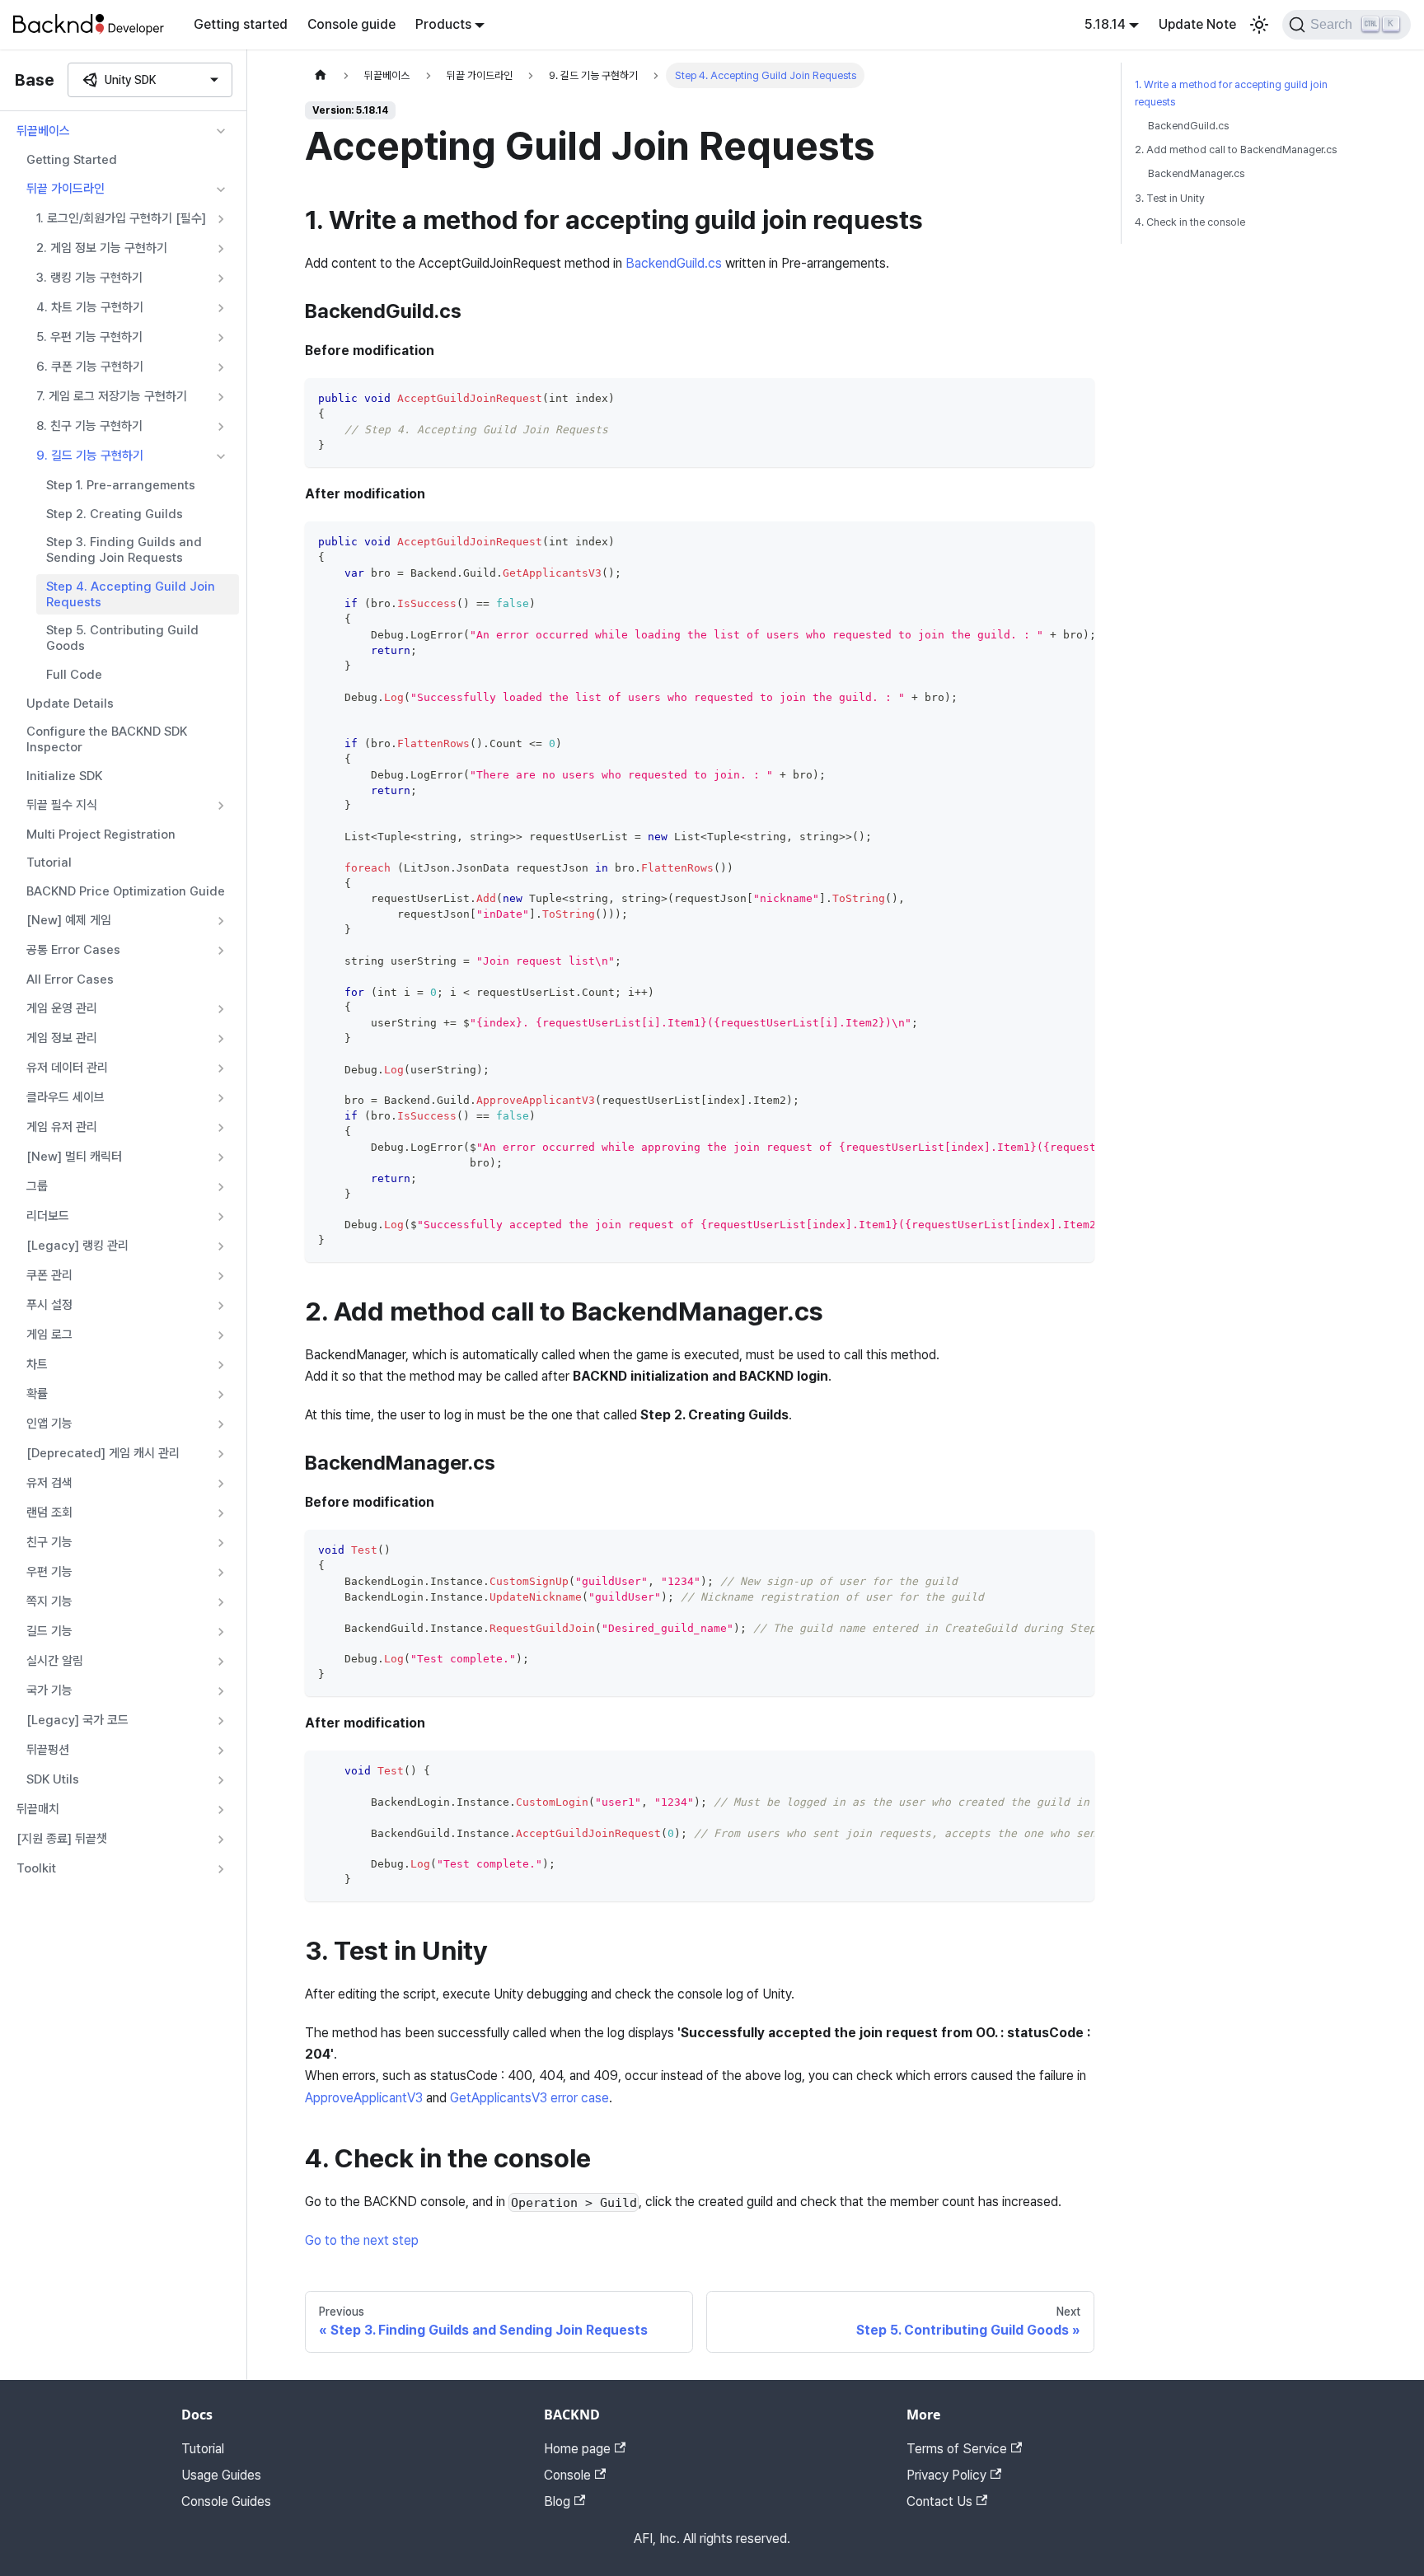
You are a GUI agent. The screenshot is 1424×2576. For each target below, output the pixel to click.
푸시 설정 (49, 1305)
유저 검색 (49, 1483)
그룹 (37, 1186)
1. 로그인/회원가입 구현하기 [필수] (121, 218)
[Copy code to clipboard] (1074, 398)
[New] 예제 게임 (69, 920)
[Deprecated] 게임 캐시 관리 (103, 1453)
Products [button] (443, 24)
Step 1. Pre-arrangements (121, 485)
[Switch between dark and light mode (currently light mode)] (1259, 25)
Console (567, 2475)
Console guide (351, 24)
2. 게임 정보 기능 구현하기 (102, 248)
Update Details (70, 704)
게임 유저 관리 (62, 1127)
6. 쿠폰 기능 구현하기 (90, 367)
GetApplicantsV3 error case (529, 2098)
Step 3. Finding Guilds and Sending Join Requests (124, 550)
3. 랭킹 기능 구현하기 (89, 278)
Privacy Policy (946, 2475)
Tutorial (49, 863)
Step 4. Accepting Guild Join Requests (131, 594)
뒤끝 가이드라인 (66, 189)
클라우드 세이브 (66, 1097)
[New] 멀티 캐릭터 (74, 1157)
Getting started (241, 24)
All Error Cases (70, 979)
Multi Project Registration (101, 835)
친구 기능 (49, 1542)
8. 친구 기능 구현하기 (89, 426)
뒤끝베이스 (43, 131)
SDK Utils (53, 1779)
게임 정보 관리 (62, 1038)
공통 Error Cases (73, 950)
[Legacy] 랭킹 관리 (77, 1246)
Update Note (1197, 24)
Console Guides (226, 2501)
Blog (557, 2501)
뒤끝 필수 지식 (62, 805)
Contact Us (939, 2501)
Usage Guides (221, 2475)
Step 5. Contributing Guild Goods (122, 638)
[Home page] (321, 75)
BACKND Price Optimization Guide (126, 891)
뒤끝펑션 (48, 1750)
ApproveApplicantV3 (364, 2098)
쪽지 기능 (49, 1601)
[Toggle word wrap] (1044, 542)
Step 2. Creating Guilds (115, 514)
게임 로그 (49, 1335)
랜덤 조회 (49, 1512)
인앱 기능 (49, 1424)
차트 (37, 1364)
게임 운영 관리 (62, 1008)
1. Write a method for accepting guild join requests (1231, 93)
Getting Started (72, 160)
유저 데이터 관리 (67, 1068)
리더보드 (48, 1216)
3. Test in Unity (1170, 198)
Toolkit (36, 1868)
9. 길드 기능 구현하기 (90, 456)
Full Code (74, 675)
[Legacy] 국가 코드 (77, 1720)
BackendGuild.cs (674, 263)
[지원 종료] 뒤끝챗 (62, 1839)
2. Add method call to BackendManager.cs (1236, 150)
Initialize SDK (64, 776)
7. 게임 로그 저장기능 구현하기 (112, 396)
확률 (37, 1394)
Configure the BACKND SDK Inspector (107, 739)
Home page (577, 2449)
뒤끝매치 (38, 1809)
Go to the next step (362, 2240)
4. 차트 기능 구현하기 (90, 307)
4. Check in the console (1190, 222)
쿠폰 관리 (49, 1275)
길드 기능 (49, 1631)
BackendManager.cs (1196, 173)
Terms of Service (957, 2449)
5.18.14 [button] (1105, 24)
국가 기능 (49, 1690)
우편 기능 (49, 1572)
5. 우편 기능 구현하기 (89, 337)
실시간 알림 (55, 1661)
